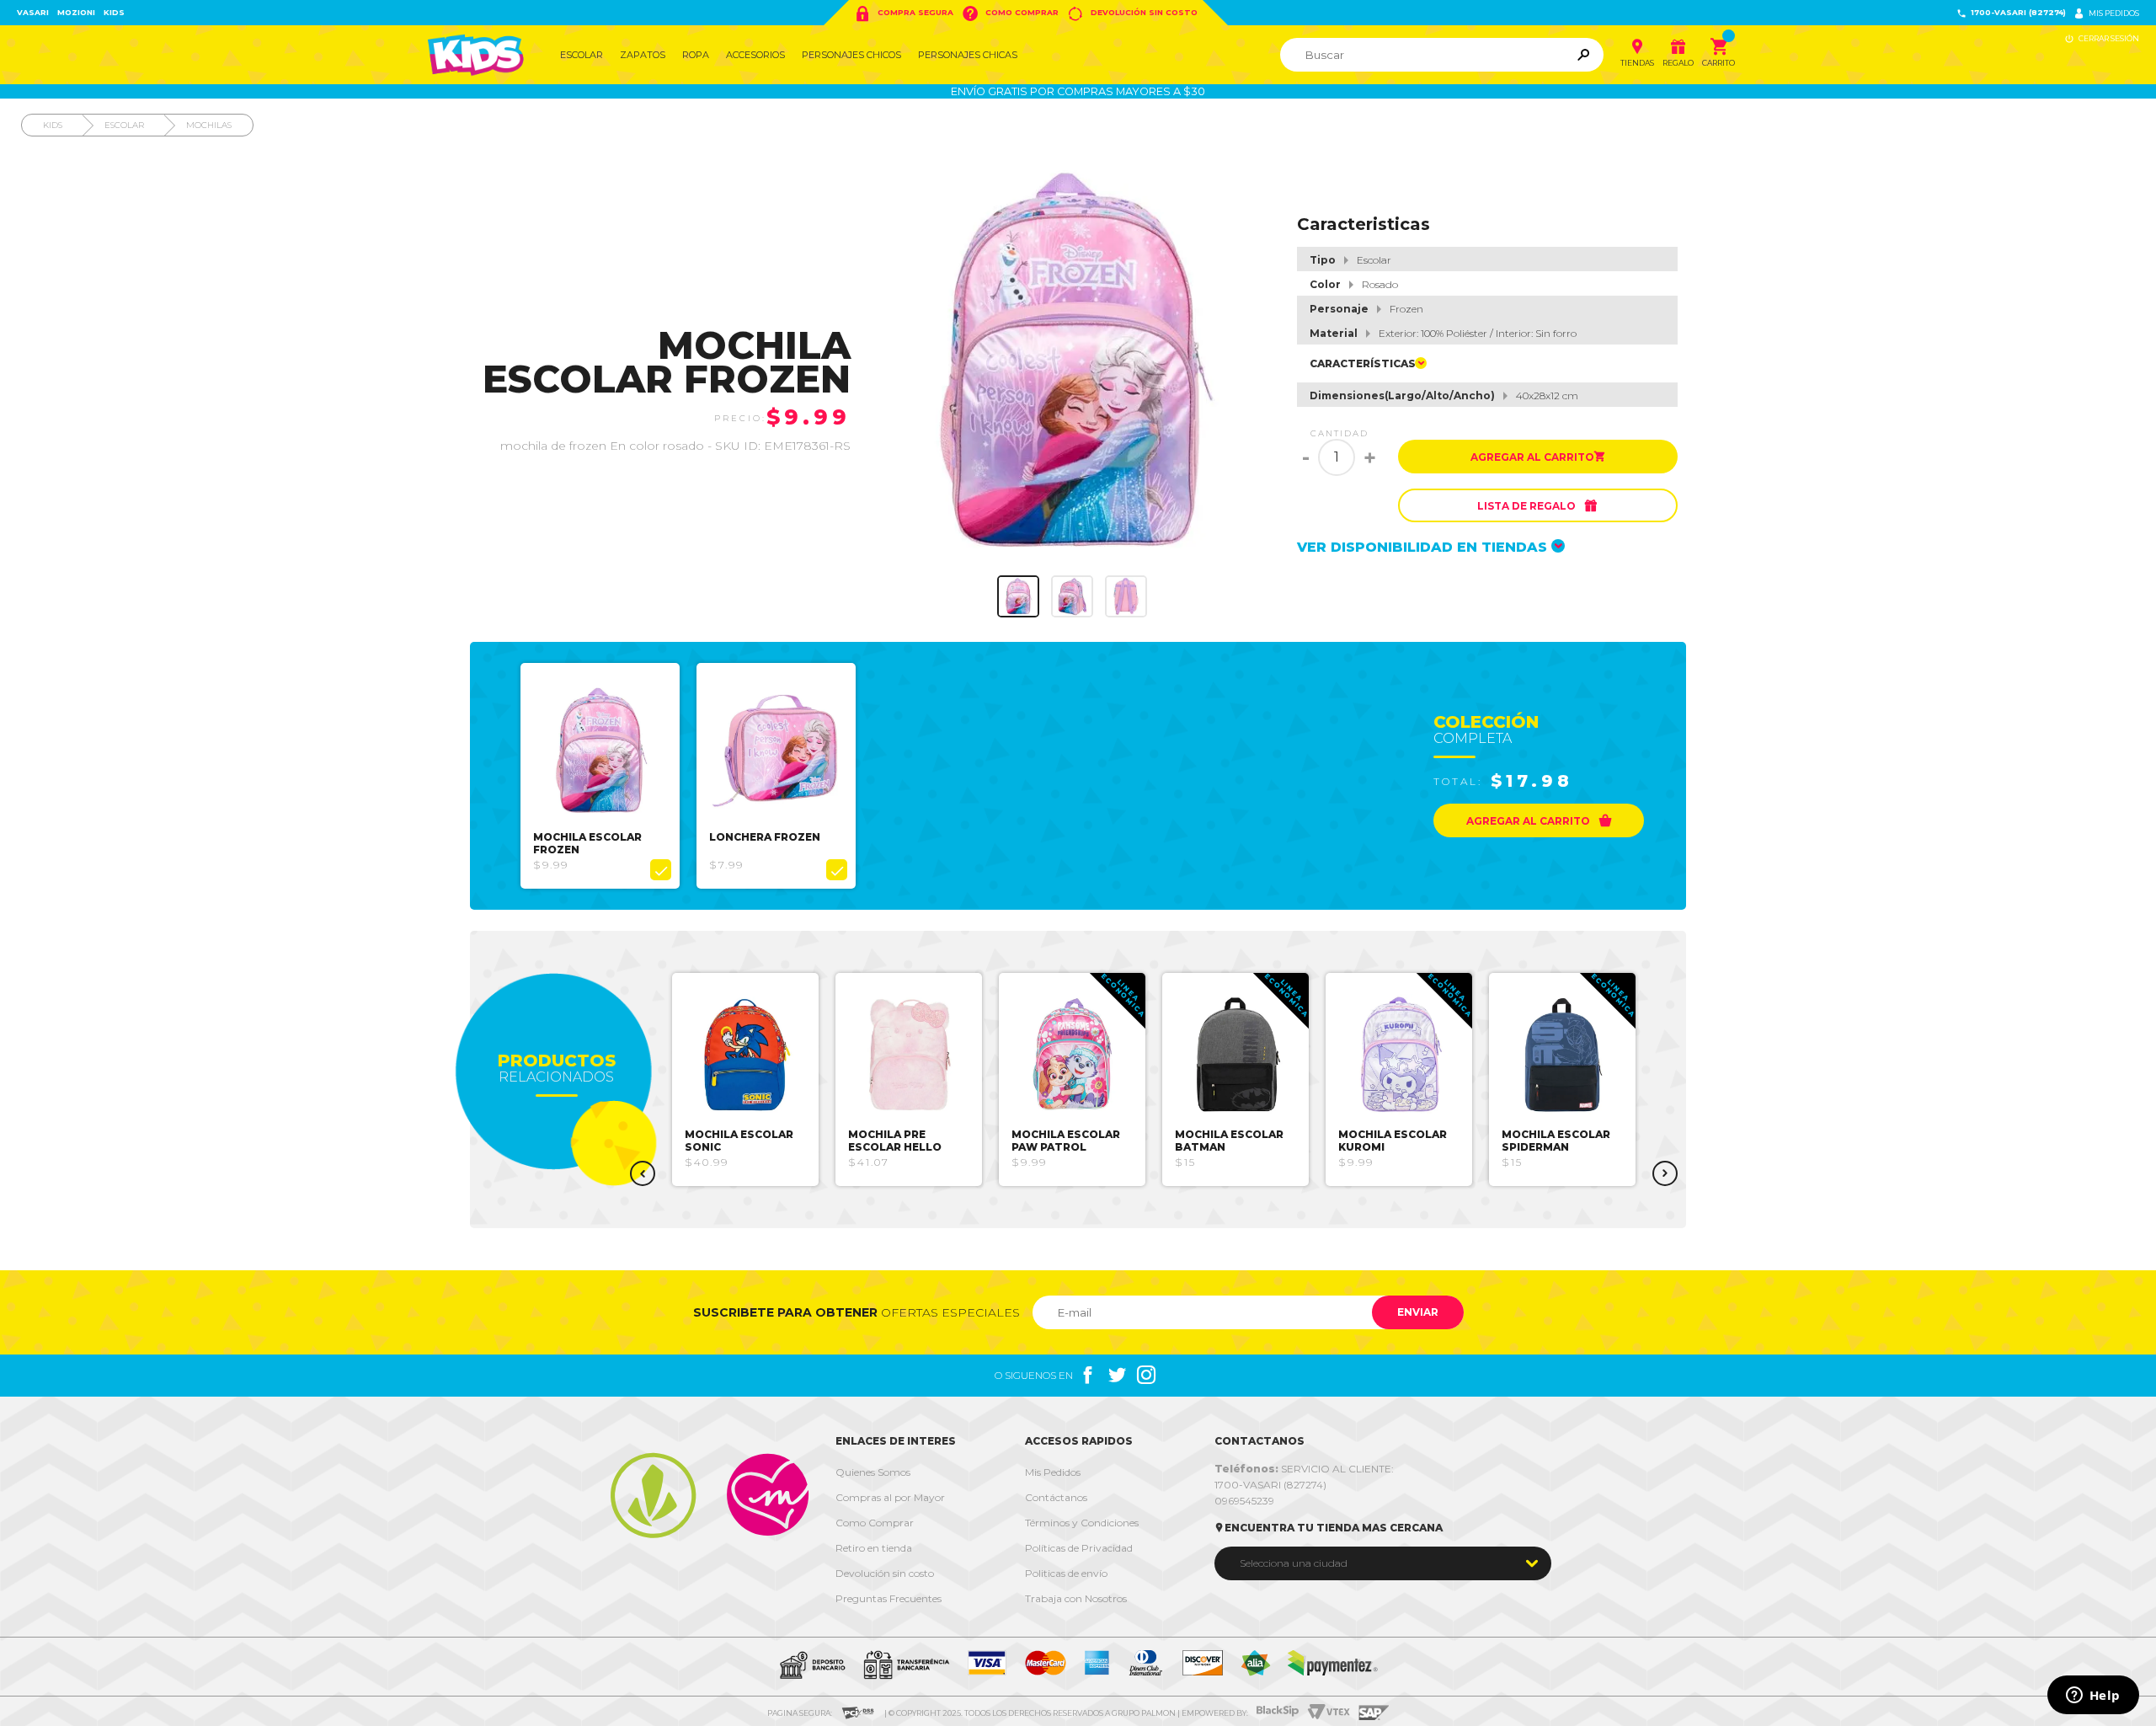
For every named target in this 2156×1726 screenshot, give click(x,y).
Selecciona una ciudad (1294, 1563)
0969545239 (1244, 1501)
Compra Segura (904, 13)
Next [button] (1665, 1173)
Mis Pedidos (1053, 1472)
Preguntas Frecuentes (889, 1598)
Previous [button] (643, 1173)
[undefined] (1073, 362)
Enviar (1418, 1312)
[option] (600, 776)
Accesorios (755, 55)
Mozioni (76, 12)
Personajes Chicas (968, 55)
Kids (114, 12)
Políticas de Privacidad (1079, 1548)
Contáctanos (1056, 1497)
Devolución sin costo (1132, 13)
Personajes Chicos (851, 55)
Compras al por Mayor (890, 1497)
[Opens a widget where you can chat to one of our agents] (2093, 1697)
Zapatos (643, 55)
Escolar (582, 55)
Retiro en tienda (874, 1548)
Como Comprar (1010, 13)
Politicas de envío (1066, 1573)
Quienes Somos (873, 1472)
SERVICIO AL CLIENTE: (1304, 1469)
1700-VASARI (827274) (2011, 13)
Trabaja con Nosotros (1076, 1598)
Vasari (33, 12)
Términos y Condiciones (1082, 1523)
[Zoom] (1018, 596)
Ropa (696, 55)
